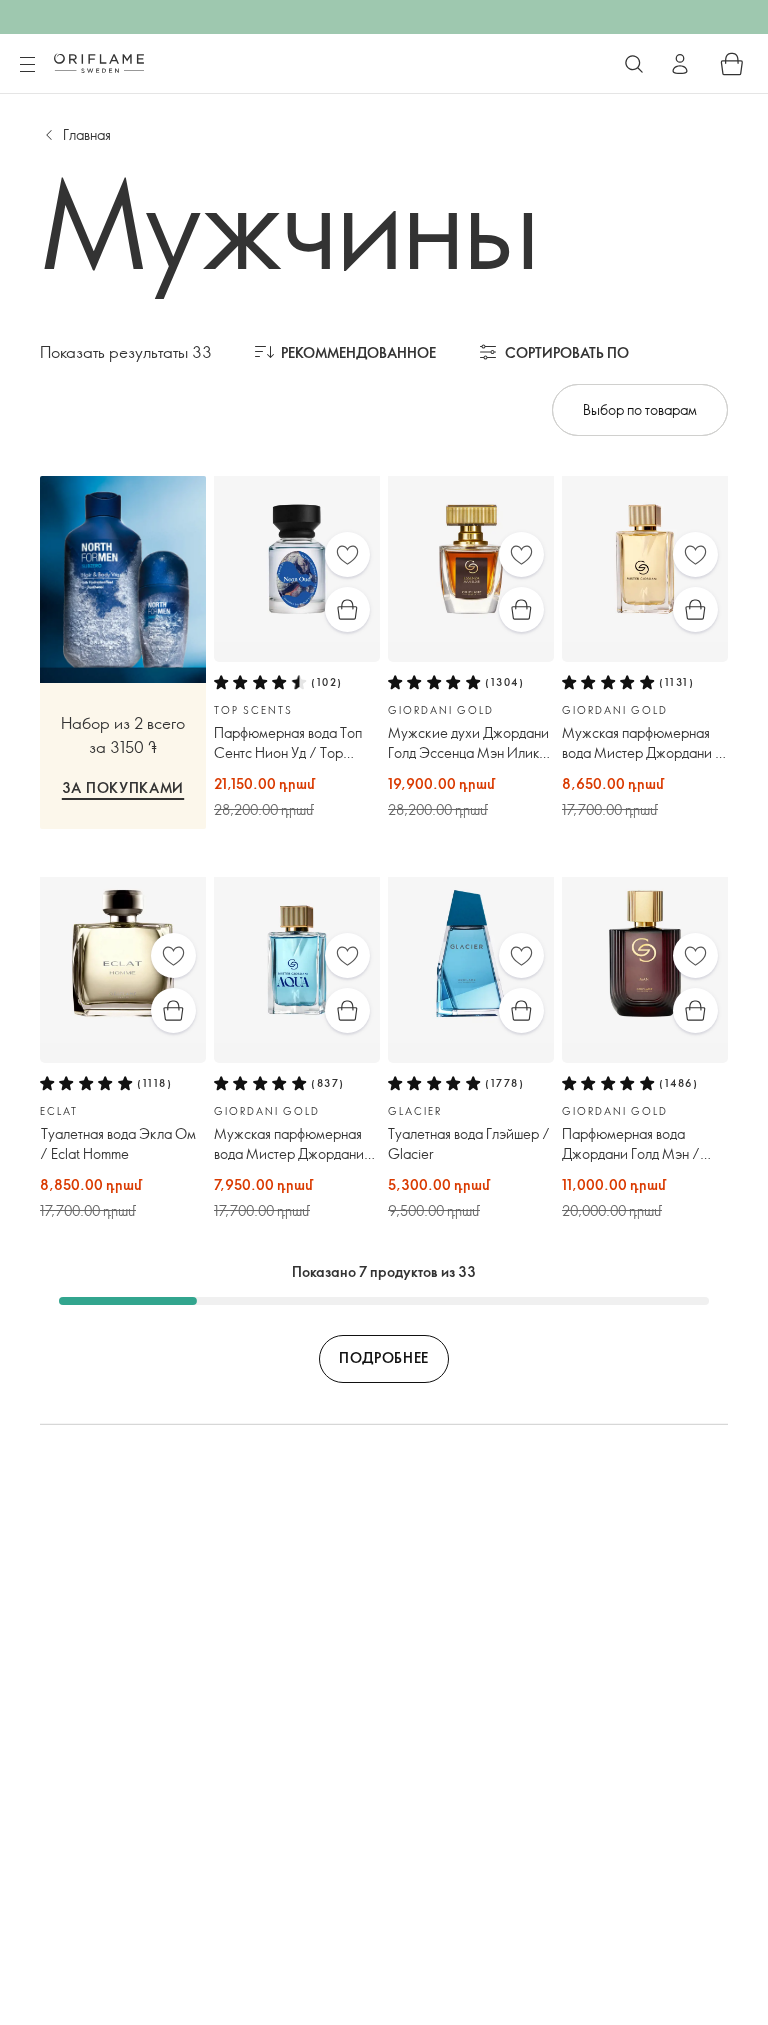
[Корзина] (732, 64)
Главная (87, 134)
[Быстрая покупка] (347, 609)
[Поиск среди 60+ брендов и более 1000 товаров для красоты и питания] (634, 64)
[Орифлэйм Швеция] (99, 63)
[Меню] (27, 65)
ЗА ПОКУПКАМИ (123, 787)
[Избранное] (347, 554)
